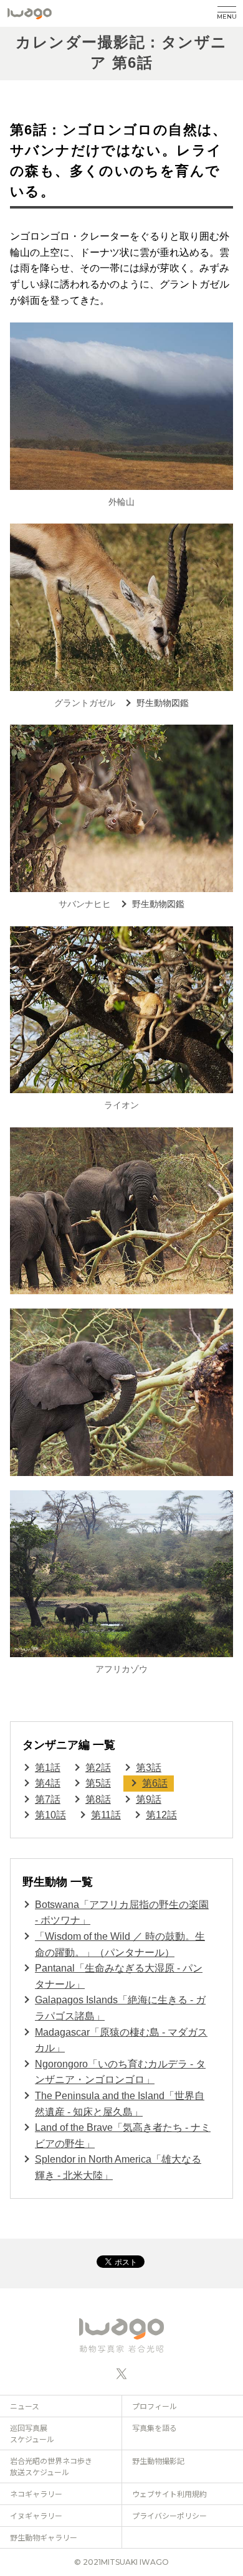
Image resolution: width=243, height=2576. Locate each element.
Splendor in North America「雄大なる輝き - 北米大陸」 (118, 2167)
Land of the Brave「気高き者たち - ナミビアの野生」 (123, 2136)
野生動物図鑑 (163, 703)
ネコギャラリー (36, 2494)
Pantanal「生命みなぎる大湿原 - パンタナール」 (119, 1976)
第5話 (98, 1783)
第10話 (50, 1815)
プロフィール (155, 2406)
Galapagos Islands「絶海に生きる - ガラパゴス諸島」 (120, 2008)
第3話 (149, 1768)
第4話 (48, 1783)
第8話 (98, 1799)
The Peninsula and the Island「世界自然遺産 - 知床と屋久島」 (120, 2104)
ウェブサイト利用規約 (169, 2494)
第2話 (98, 1768)
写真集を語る (155, 2428)
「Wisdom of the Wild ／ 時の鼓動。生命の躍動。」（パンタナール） (120, 1944)
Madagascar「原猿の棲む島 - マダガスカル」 (121, 2040)
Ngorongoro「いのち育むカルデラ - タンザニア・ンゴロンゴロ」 (120, 2072)
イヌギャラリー (36, 2515)
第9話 (149, 1799)
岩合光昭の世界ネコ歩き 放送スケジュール (51, 2466)
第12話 (161, 1815)
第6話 (155, 1783)
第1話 (48, 1768)
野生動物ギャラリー (44, 2537)
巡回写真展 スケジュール (32, 2433)
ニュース (25, 2406)
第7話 (48, 1799)
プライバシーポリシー (169, 2515)
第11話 (106, 1815)
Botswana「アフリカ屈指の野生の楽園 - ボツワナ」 (122, 1913)
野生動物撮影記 (158, 2461)
